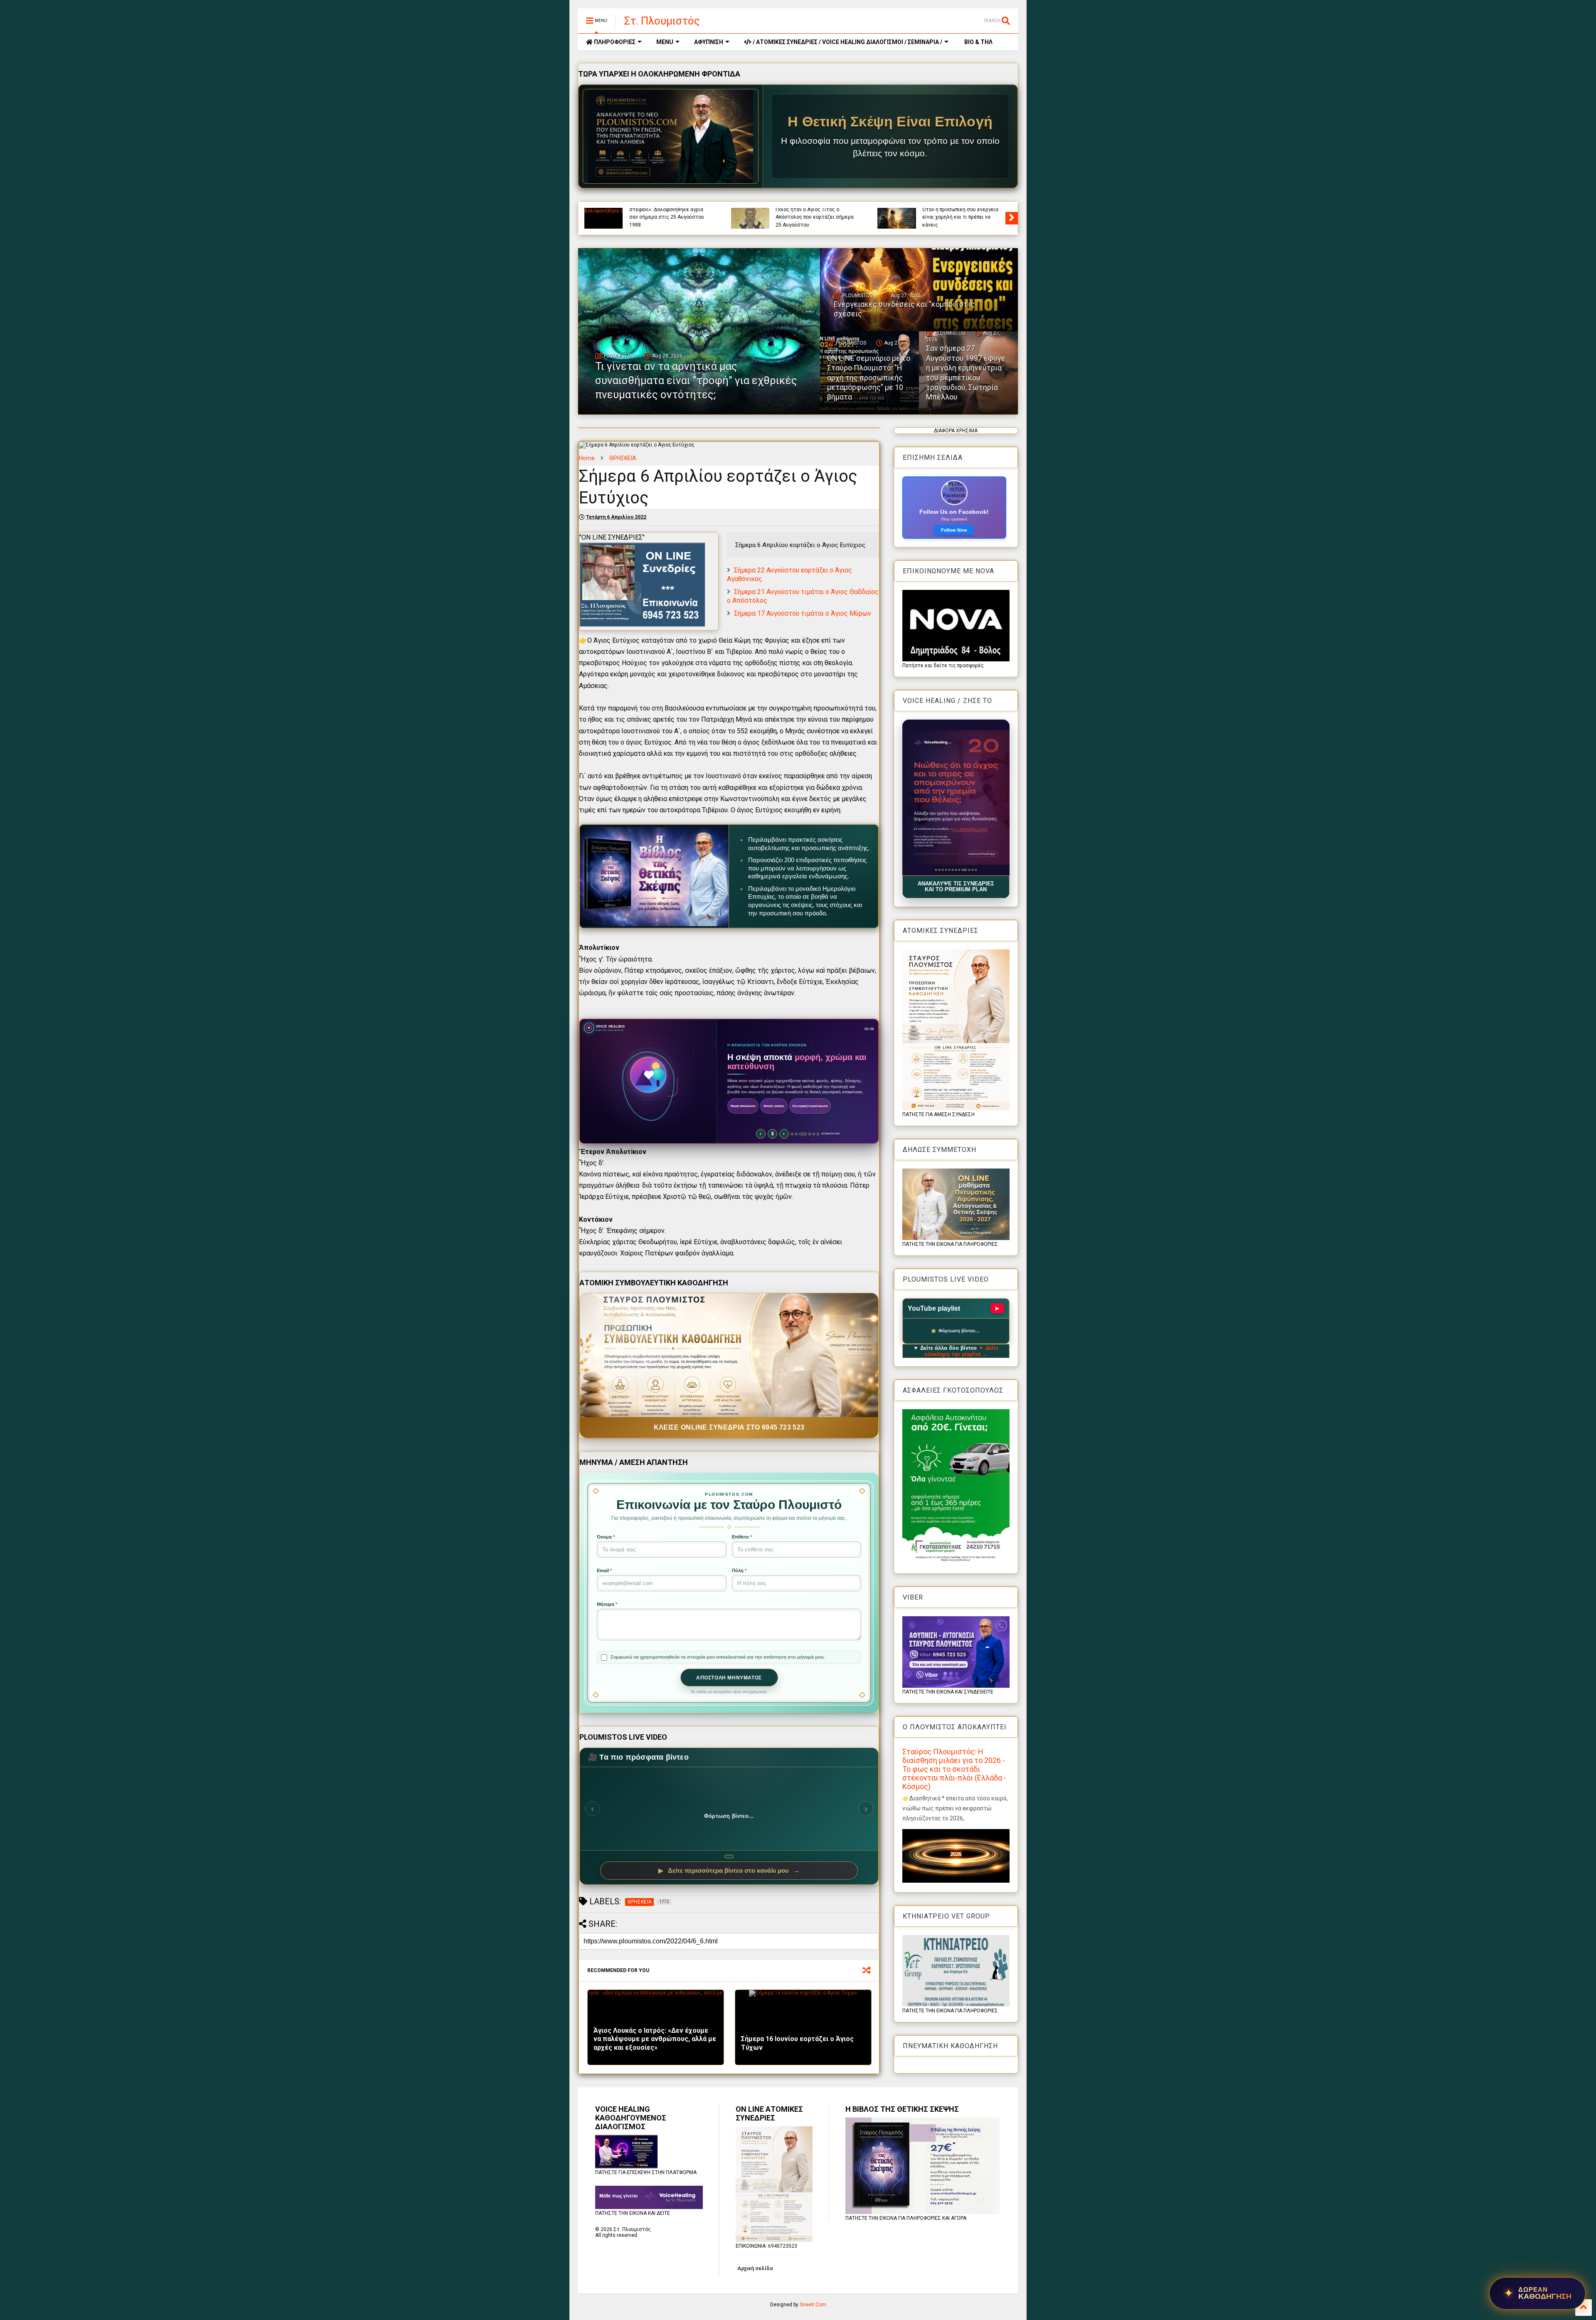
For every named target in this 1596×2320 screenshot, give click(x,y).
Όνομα (606, 1537)
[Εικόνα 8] (959, 870)
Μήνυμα (607, 1604)
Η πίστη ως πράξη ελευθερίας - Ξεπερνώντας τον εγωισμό (666, 221)
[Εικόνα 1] (936, 870)
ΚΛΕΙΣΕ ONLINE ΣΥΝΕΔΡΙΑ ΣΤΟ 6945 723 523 (729, 1427)
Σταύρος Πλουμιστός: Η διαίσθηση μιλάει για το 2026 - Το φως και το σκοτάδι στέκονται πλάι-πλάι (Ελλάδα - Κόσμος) (954, 1769)
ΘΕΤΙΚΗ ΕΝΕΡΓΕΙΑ (969, 210)
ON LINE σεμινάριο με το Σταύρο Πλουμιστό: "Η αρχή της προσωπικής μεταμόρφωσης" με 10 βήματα (869, 378)
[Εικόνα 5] (949, 870)
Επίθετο (742, 1537)
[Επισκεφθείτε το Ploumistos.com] (671, 136)
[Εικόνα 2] (939, 870)
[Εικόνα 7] (956, 870)
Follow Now (954, 530)
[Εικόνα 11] (969, 870)
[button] (956, 798)
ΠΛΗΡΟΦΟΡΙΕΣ (614, 42)
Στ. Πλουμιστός (662, 21)
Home (587, 458)
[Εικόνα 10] (966, 870)
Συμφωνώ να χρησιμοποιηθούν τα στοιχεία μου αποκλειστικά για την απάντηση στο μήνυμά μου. (718, 1657)
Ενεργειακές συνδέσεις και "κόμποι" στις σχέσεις (955, 221)
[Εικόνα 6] (952, 870)
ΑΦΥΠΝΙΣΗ (709, 42)
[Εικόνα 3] (942, 870)
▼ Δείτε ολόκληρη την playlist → (962, 1351)
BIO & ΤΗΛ (978, 42)
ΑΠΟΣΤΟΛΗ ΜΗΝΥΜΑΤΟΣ (729, 1678)
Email (604, 1570)
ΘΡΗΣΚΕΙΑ (623, 458)
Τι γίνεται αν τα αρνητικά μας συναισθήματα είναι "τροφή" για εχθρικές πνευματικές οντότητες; (816, 217)
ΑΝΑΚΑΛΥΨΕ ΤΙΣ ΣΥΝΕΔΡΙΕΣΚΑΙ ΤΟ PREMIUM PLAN (956, 887)
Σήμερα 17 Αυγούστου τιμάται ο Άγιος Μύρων (803, 613)
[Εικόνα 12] (974, 870)
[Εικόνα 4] (946, 870)
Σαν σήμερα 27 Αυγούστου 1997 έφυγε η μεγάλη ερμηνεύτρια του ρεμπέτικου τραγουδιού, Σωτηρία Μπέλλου (966, 372)
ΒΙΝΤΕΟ (697, 210)
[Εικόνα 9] (962, 870)
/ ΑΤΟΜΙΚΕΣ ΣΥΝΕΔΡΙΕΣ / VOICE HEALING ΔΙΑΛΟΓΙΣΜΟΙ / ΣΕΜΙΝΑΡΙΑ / (847, 42)
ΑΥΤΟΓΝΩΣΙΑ (644, 210)
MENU (665, 42)
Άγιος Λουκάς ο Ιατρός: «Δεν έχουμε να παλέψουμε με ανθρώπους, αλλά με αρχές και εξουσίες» (655, 2039)
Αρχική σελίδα (755, 2268)
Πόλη (739, 1570)
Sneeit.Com (813, 2305)
